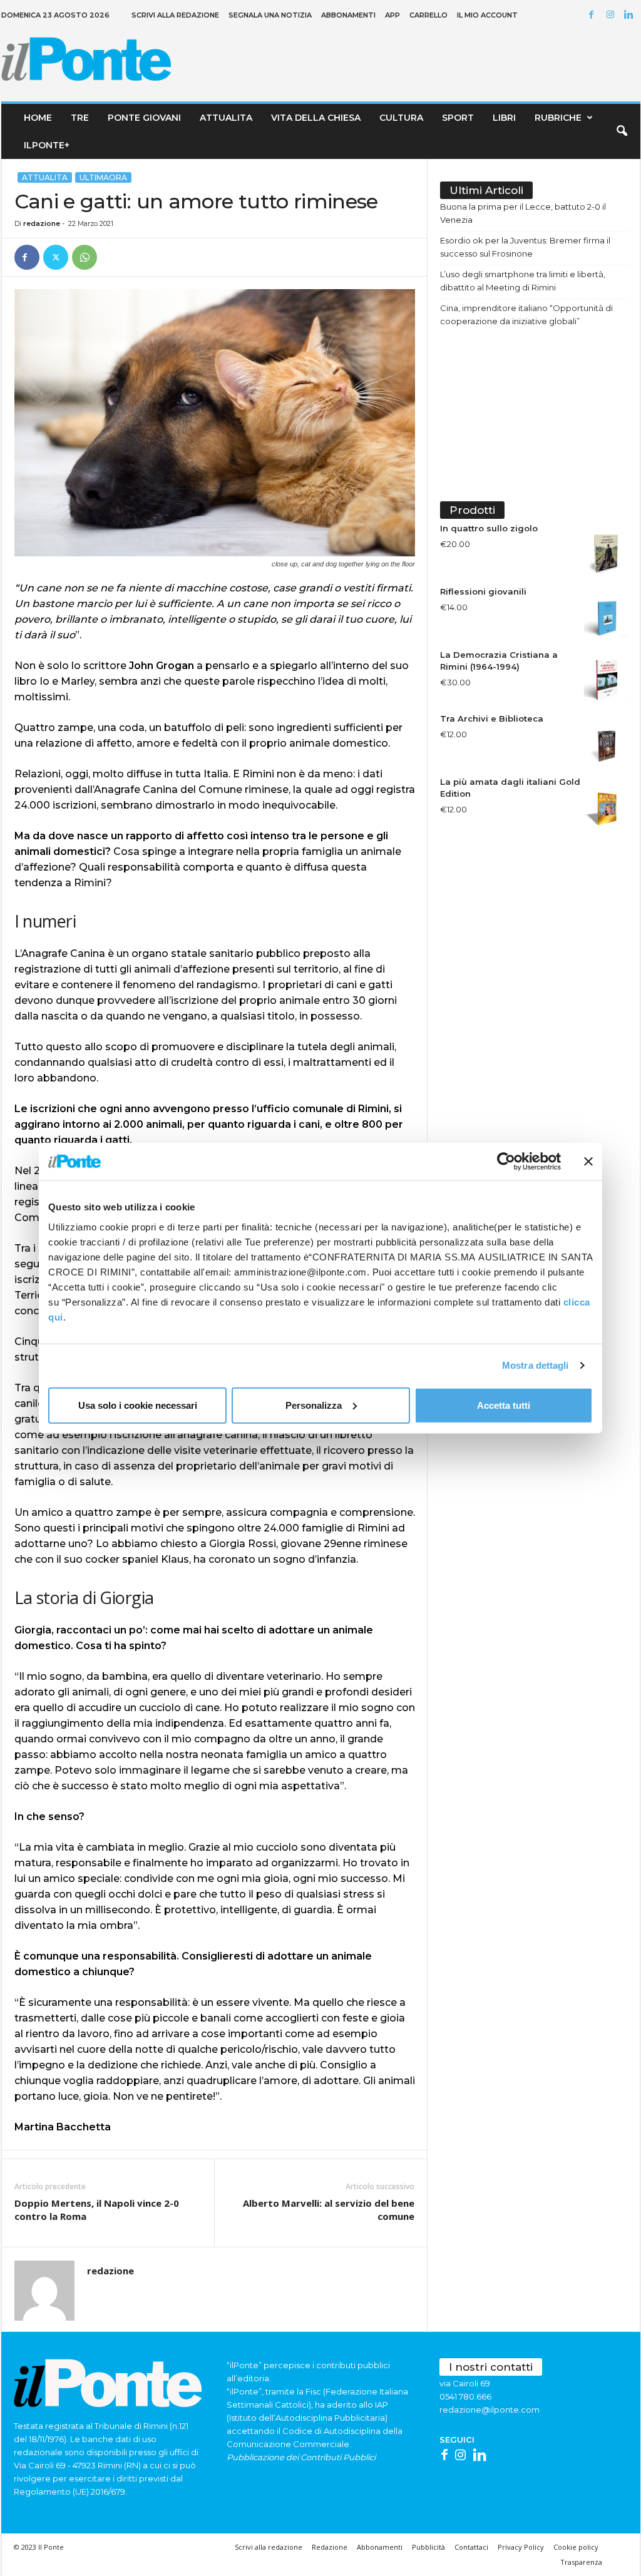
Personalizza (314, 1405)
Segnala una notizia (270, 15)
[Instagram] (612, 15)
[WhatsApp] (85, 257)
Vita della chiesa (316, 118)
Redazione (330, 2547)
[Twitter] (56, 257)
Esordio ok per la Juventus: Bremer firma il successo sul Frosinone (525, 247)
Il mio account (487, 15)
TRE (80, 118)
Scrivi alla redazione (175, 15)
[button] (622, 131)
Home (38, 118)
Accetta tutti (504, 1405)
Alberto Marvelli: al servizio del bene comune (329, 2210)
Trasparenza (581, 2562)
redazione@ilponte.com (490, 2410)
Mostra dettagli (536, 1365)
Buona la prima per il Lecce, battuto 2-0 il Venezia (523, 213)
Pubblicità (428, 2547)
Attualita (226, 118)
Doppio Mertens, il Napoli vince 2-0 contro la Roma (97, 2210)
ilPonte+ (47, 145)
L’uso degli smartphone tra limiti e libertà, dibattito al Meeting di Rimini (523, 281)
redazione (42, 223)
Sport (458, 118)
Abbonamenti (348, 15)
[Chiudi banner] (588, 1162)
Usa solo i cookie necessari (138, 1405)
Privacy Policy (521, 2547)
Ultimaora (103, 177)
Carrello (428, 15)
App (392, 15)
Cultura (401, 118)
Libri (504, 118)
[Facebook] (593, 15)
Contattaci (471, 2547)
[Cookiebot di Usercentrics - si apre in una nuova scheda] (506, 1162)
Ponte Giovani (144, 118)
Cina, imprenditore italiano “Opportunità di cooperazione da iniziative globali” (526, 314)
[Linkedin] (631, 15)
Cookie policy (576, 2547)
